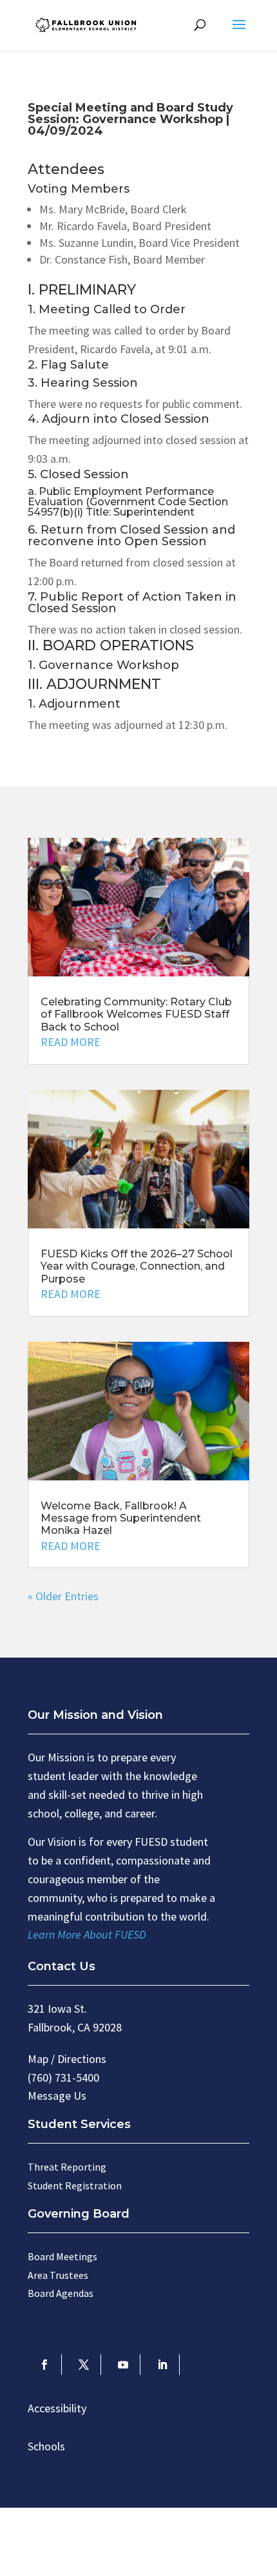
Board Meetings (62, 2256)
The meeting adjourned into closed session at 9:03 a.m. (138, 449)
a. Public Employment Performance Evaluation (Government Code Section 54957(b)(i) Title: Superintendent (128, 502)
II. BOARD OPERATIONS (111, 646)
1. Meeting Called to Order (107, 310)
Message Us (57, 2096)
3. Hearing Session (83, 383)
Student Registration (75, 2185)
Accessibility (57, 2408)
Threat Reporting (67, 2167)
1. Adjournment (74, 704)
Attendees (66, 170)
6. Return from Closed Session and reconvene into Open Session (131, 536)
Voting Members (79, 189)
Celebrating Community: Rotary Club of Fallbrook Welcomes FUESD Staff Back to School (136, 1014)
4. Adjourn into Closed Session (119, 420)
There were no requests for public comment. (135, 404)
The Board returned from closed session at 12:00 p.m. (132, 572)
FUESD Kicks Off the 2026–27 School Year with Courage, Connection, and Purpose (137, 1266)
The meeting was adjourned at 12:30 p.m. (128, 725)
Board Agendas (61, 2293)
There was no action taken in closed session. (135, 629)
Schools (46, 2446)
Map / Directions (67, 2059)
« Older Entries (63, 1596)
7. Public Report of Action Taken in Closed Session (132, 603)
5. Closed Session (78, 475)
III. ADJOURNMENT (94, 685)
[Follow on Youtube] (123, 2365)
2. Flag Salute (68, 365)
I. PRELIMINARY (82, 291)
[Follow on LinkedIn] (163, 2365)
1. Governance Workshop (103, 666)
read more (71, 1042)
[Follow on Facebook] (45, 2365)
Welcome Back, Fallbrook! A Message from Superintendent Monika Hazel (121, 1518)
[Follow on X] (84, 2365)
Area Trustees (58, 2275)
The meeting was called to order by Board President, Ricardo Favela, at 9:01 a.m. (129, 340)
